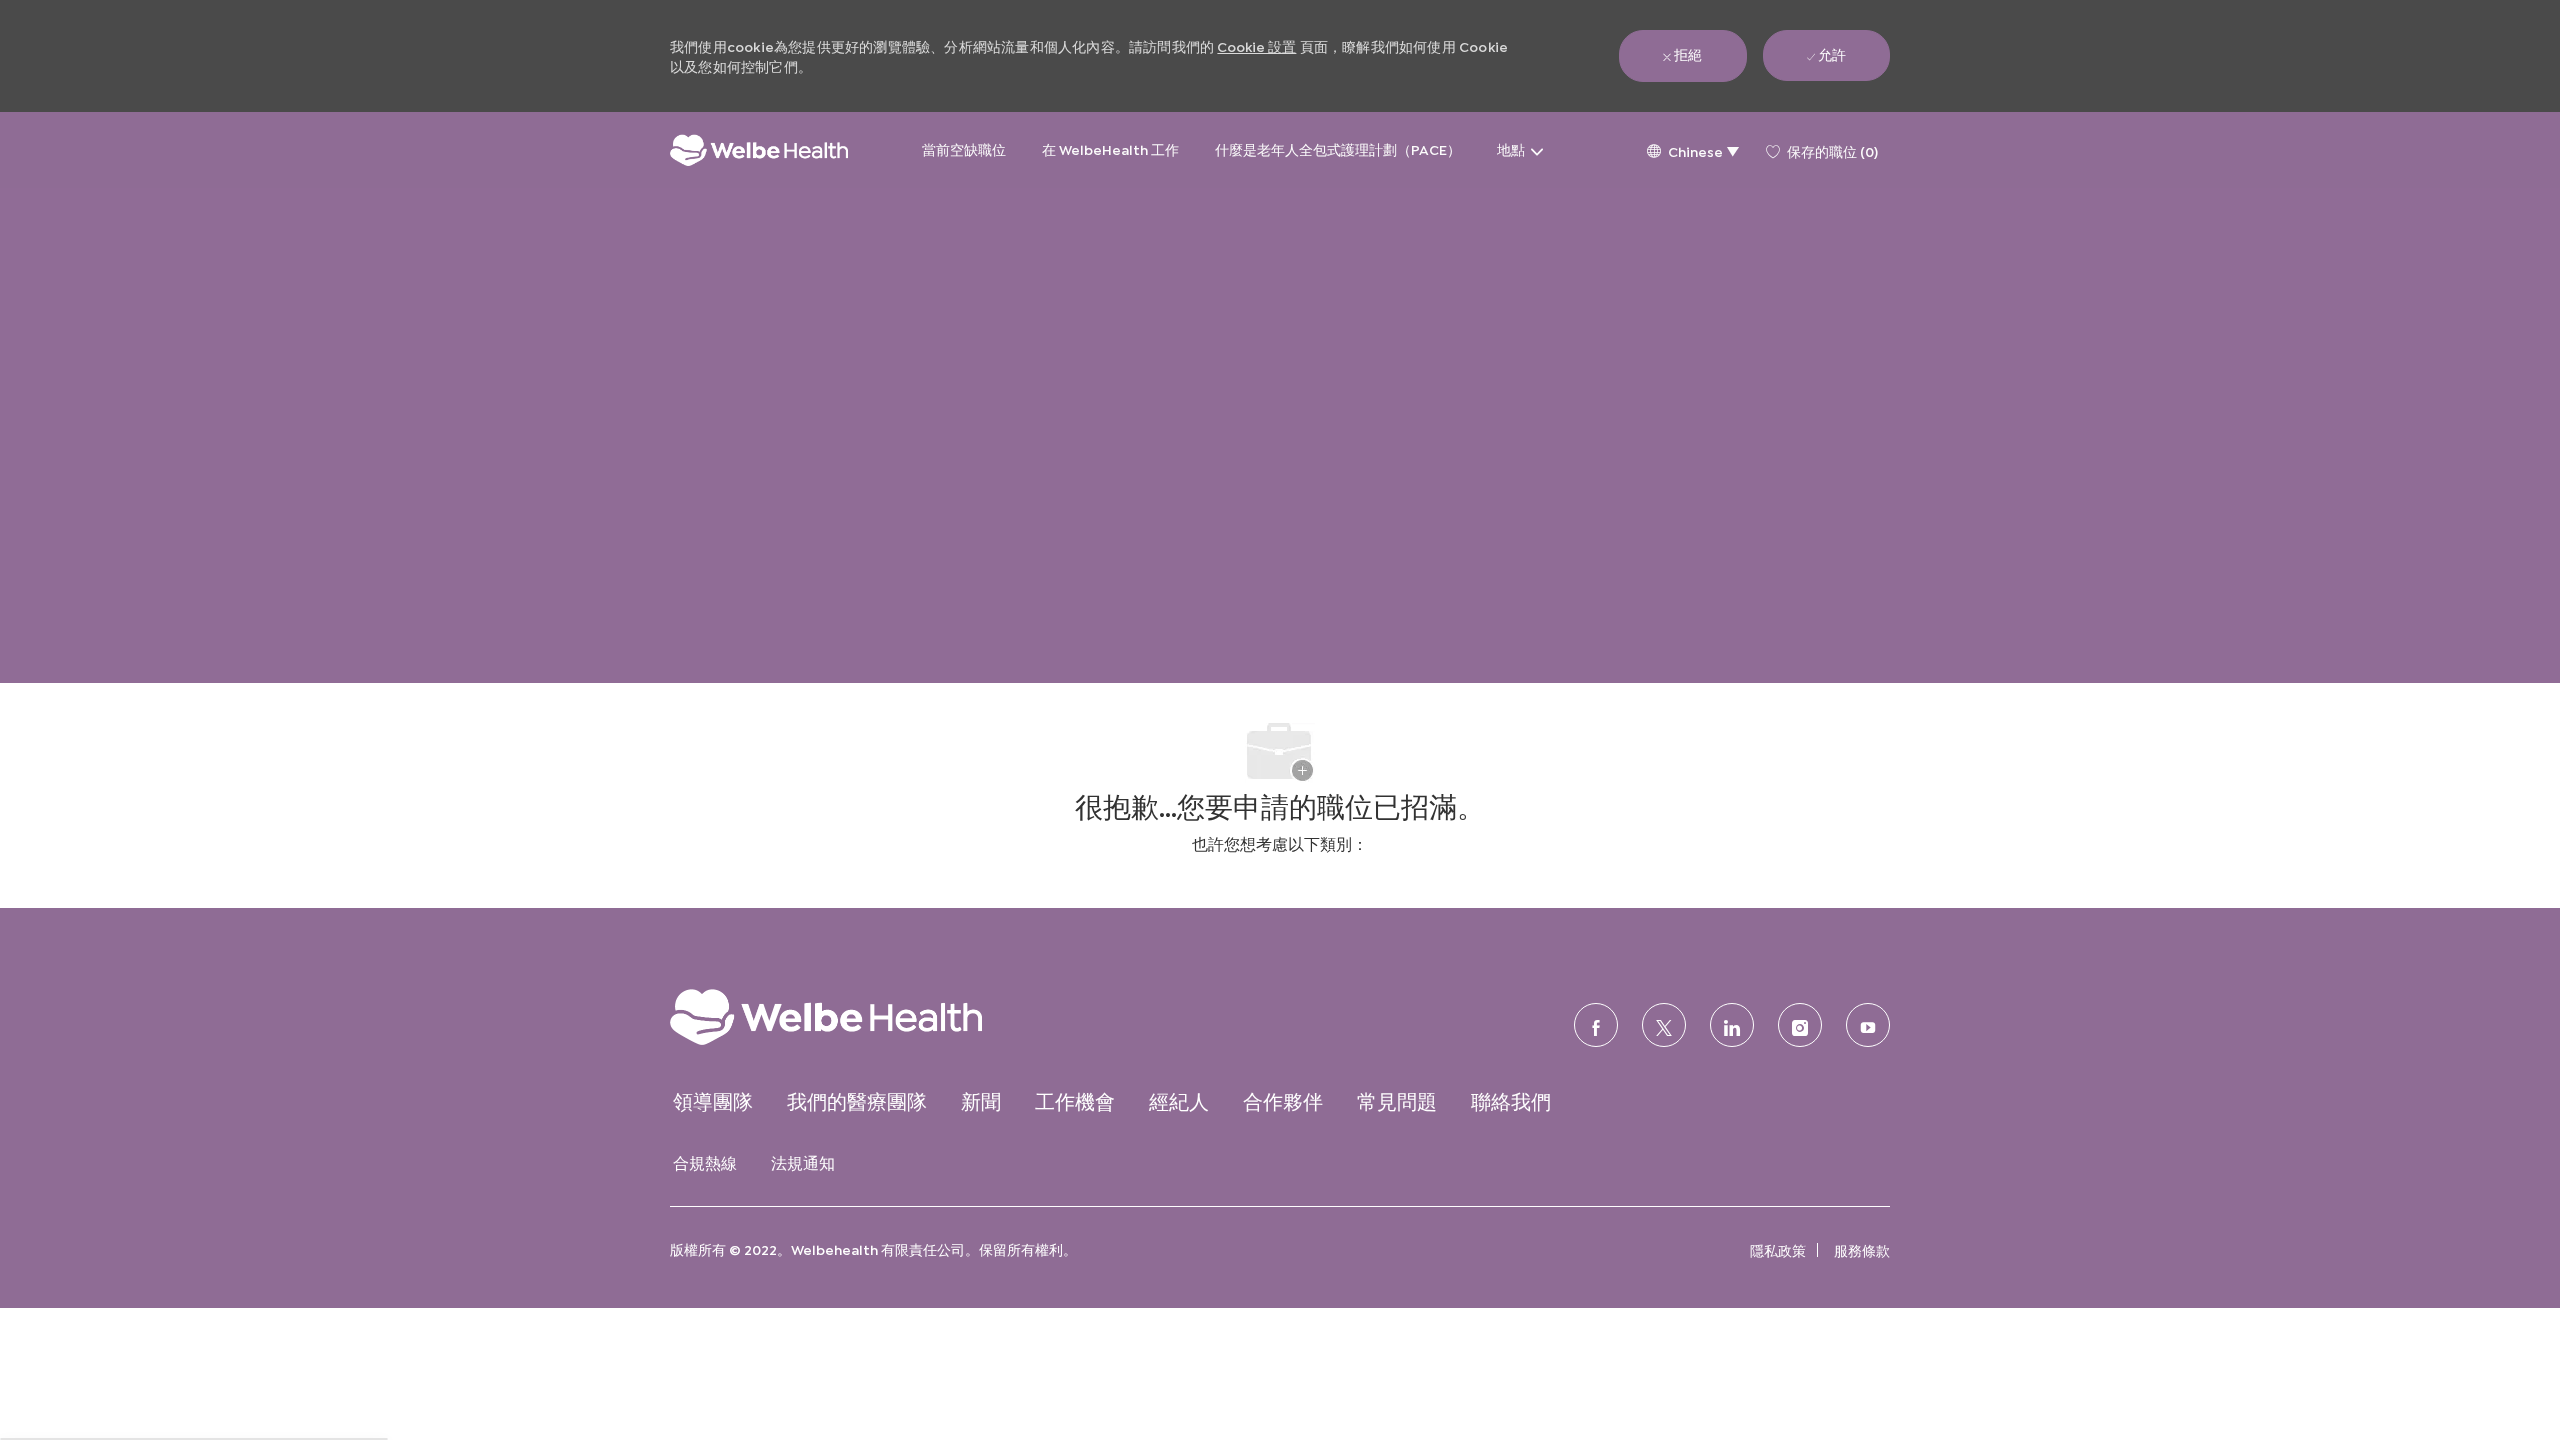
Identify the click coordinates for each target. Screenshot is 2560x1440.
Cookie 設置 (1256, 45)
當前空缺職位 (964, 148)
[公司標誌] (759, 150)
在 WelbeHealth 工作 (1110, 148)
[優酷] (1868, 1025)
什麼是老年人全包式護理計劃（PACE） (1338, 148)
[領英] (1732, 1025)
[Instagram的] (1800, 1025)
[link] (865, 1016)
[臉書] (1596, 1025)
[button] (1692, 150)
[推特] (1664, 1025)
